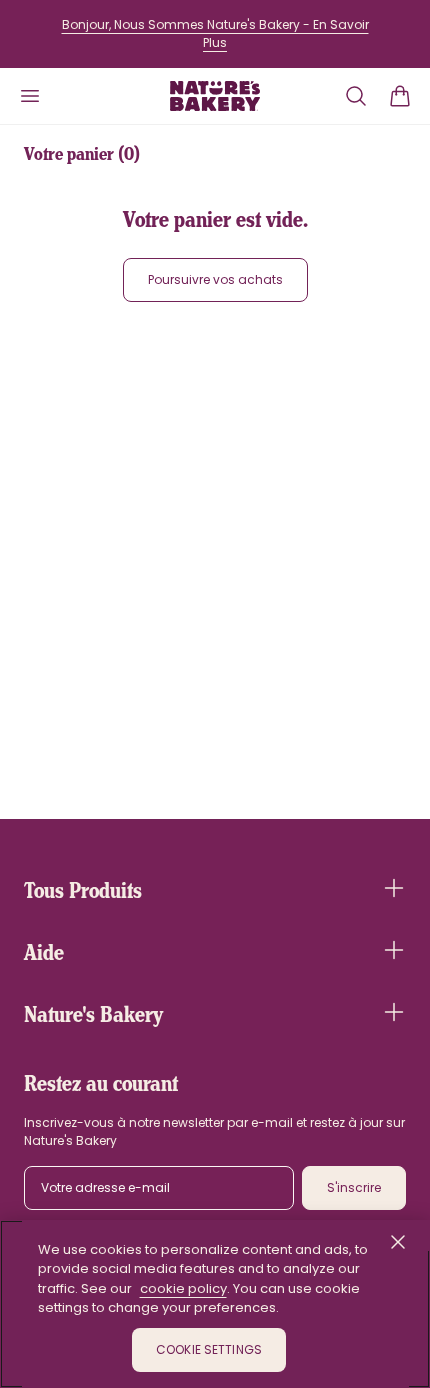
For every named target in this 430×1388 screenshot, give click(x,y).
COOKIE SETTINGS (209, 1349)
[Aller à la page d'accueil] (215, 96)
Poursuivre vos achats (215, 279)
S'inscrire (354, 1187)
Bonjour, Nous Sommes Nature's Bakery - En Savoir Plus (215, 33)
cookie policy (183, 1288)
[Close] (398, 1242)
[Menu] (30, 96)
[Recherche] (356, 96)
